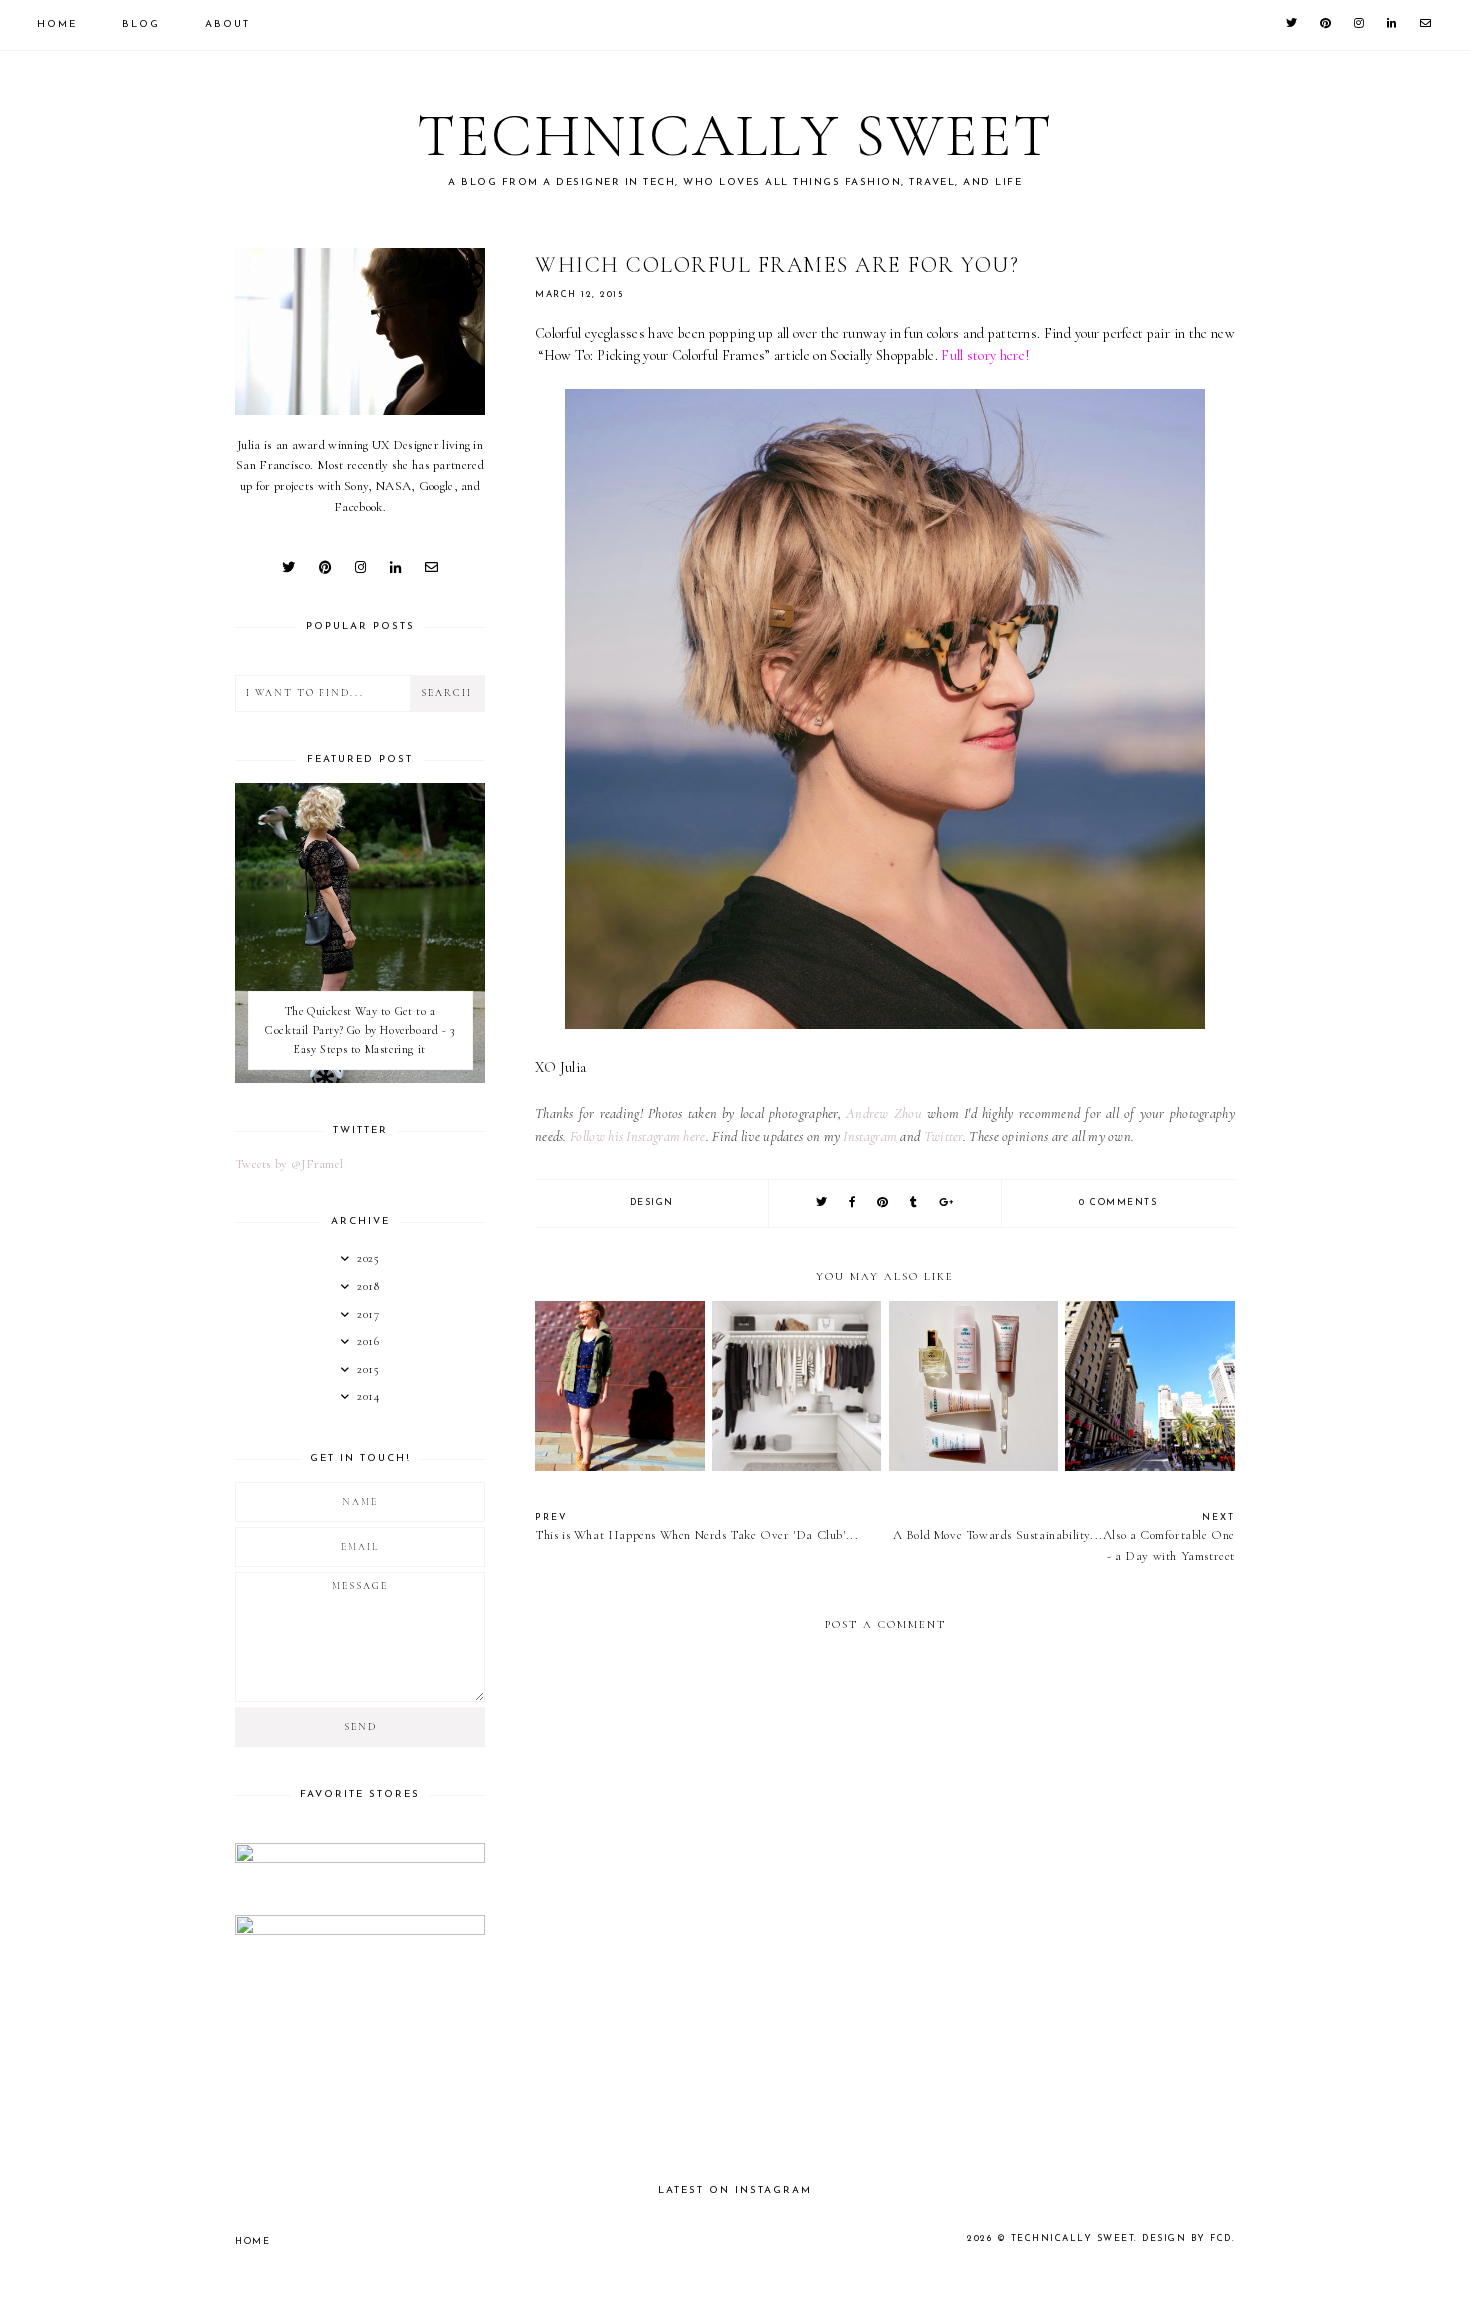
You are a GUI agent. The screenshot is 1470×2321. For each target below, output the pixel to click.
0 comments (1118, 1202)
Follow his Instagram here (638, 1136)
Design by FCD (1187, 2238)
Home (57, 24)
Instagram (870, 1136)
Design (652, 1202)
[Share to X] (822, 1203)
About (227, 24)
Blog (141, 24)
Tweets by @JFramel (289, 1164)
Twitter (943, 1136)
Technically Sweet (735, 136)
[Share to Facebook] (853, 1203)
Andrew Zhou (884, 1113)
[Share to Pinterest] (883, 1203)
